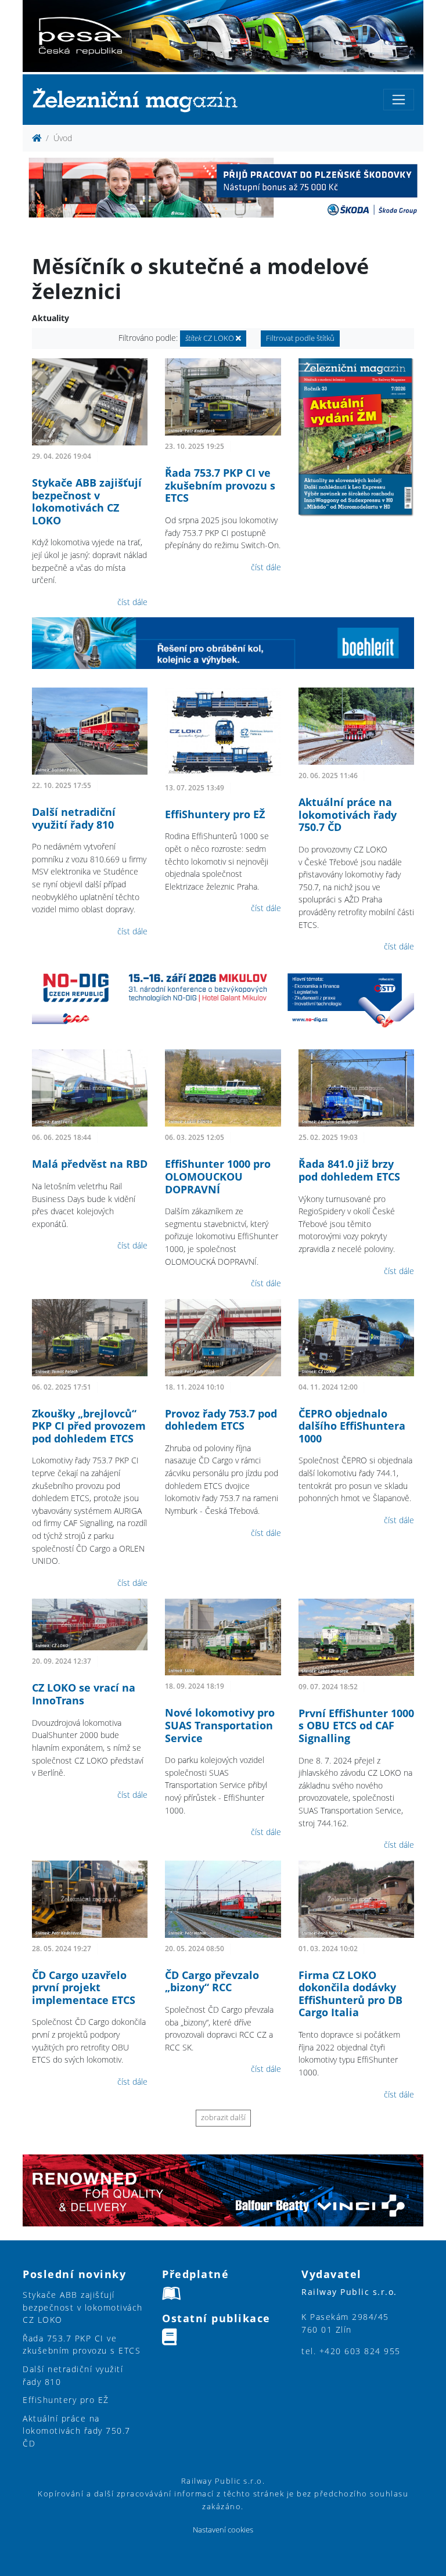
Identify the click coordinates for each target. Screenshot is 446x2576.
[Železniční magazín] (140, 100)
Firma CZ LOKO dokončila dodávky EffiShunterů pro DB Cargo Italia (350, 1994)
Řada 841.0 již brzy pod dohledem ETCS (349, 1170)
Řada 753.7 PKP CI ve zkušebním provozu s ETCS (220, 485)
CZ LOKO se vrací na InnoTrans (84, 1694)
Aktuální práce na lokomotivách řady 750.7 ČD (348, 814)
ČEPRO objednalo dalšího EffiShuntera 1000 (352, 1426)
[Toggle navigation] (399, 100)
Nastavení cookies (223, 2530)
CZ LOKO (211, 338)
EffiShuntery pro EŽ (215, 814)
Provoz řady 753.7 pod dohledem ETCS (221, 1420)
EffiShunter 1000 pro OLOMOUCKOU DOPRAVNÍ (218, 1176)
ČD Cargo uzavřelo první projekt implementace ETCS (84, 1987)
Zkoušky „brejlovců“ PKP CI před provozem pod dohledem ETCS (89, 1426)
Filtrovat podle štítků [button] (300, 338)
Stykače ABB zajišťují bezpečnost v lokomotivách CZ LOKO (87, 501)
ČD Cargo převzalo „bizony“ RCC (212, 1981)
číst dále (132, 602)
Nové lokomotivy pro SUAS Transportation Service (220, 1725)
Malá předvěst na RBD (90, 1164)
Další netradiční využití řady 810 (74, 818)
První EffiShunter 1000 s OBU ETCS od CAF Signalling (356, 1726)
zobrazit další (223, 2118)
